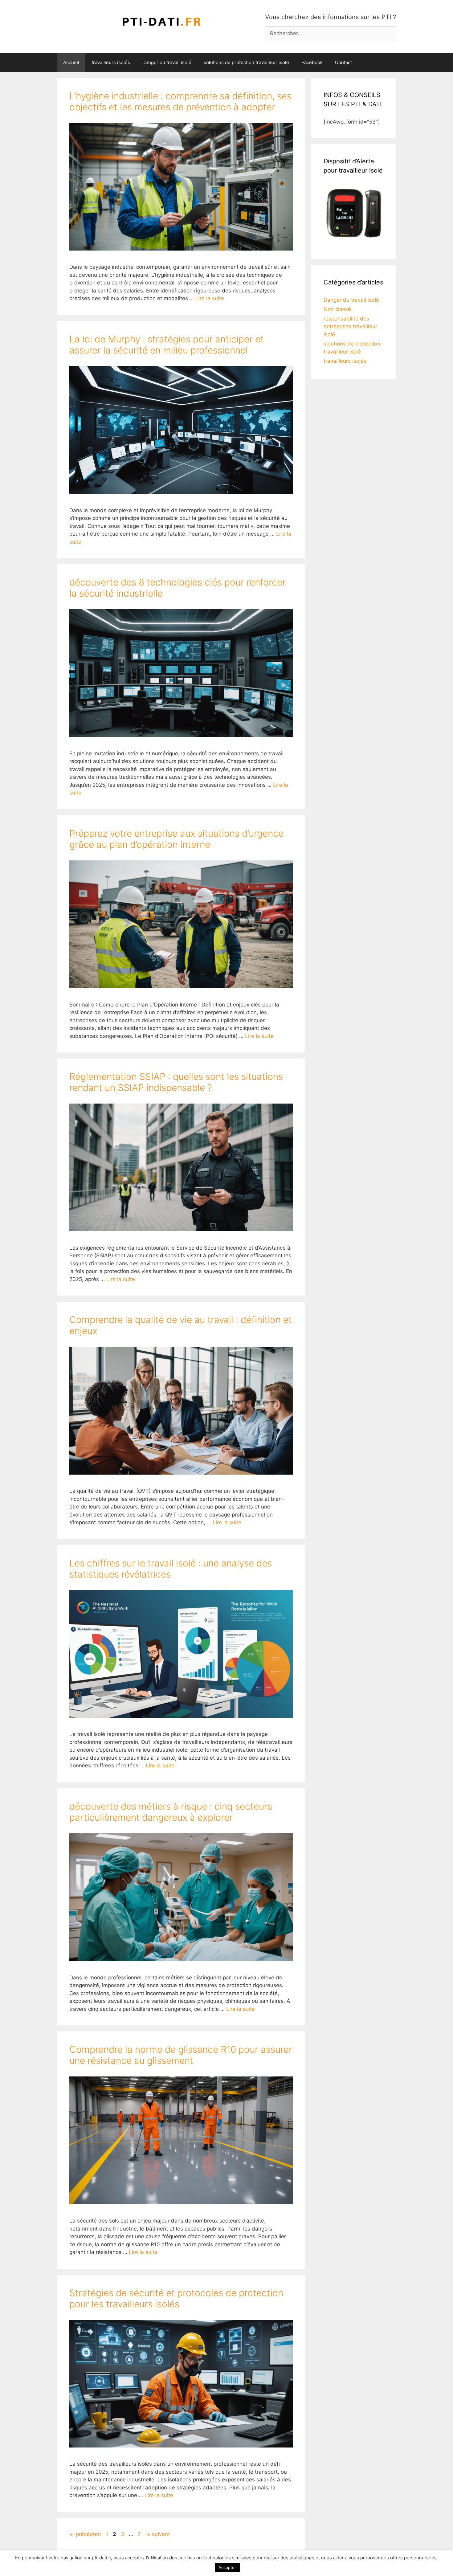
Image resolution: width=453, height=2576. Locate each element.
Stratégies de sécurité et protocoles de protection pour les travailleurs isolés (176, 2298)
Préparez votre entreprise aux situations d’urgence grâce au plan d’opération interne (176, 839)
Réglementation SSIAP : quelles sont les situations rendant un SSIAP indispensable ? (176, 1082)
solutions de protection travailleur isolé (246, 62)
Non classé (337, 309)
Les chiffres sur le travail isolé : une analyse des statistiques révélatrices (171, 1569)
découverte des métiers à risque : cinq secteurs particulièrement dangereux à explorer (171, 1812)
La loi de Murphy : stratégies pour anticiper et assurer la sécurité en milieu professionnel (167, 345)
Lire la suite (210, 298)
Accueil (71, 62)
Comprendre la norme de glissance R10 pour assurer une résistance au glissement (181, 2055)
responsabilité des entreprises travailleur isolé (350, 327)
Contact (343, 62)
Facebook (312, 62)
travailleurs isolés (111, 62)
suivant (158, 2534)
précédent (85, 2534)
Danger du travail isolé (167, 62)
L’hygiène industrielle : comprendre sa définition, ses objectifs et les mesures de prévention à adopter (180, 101)
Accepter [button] (227, 2567)
